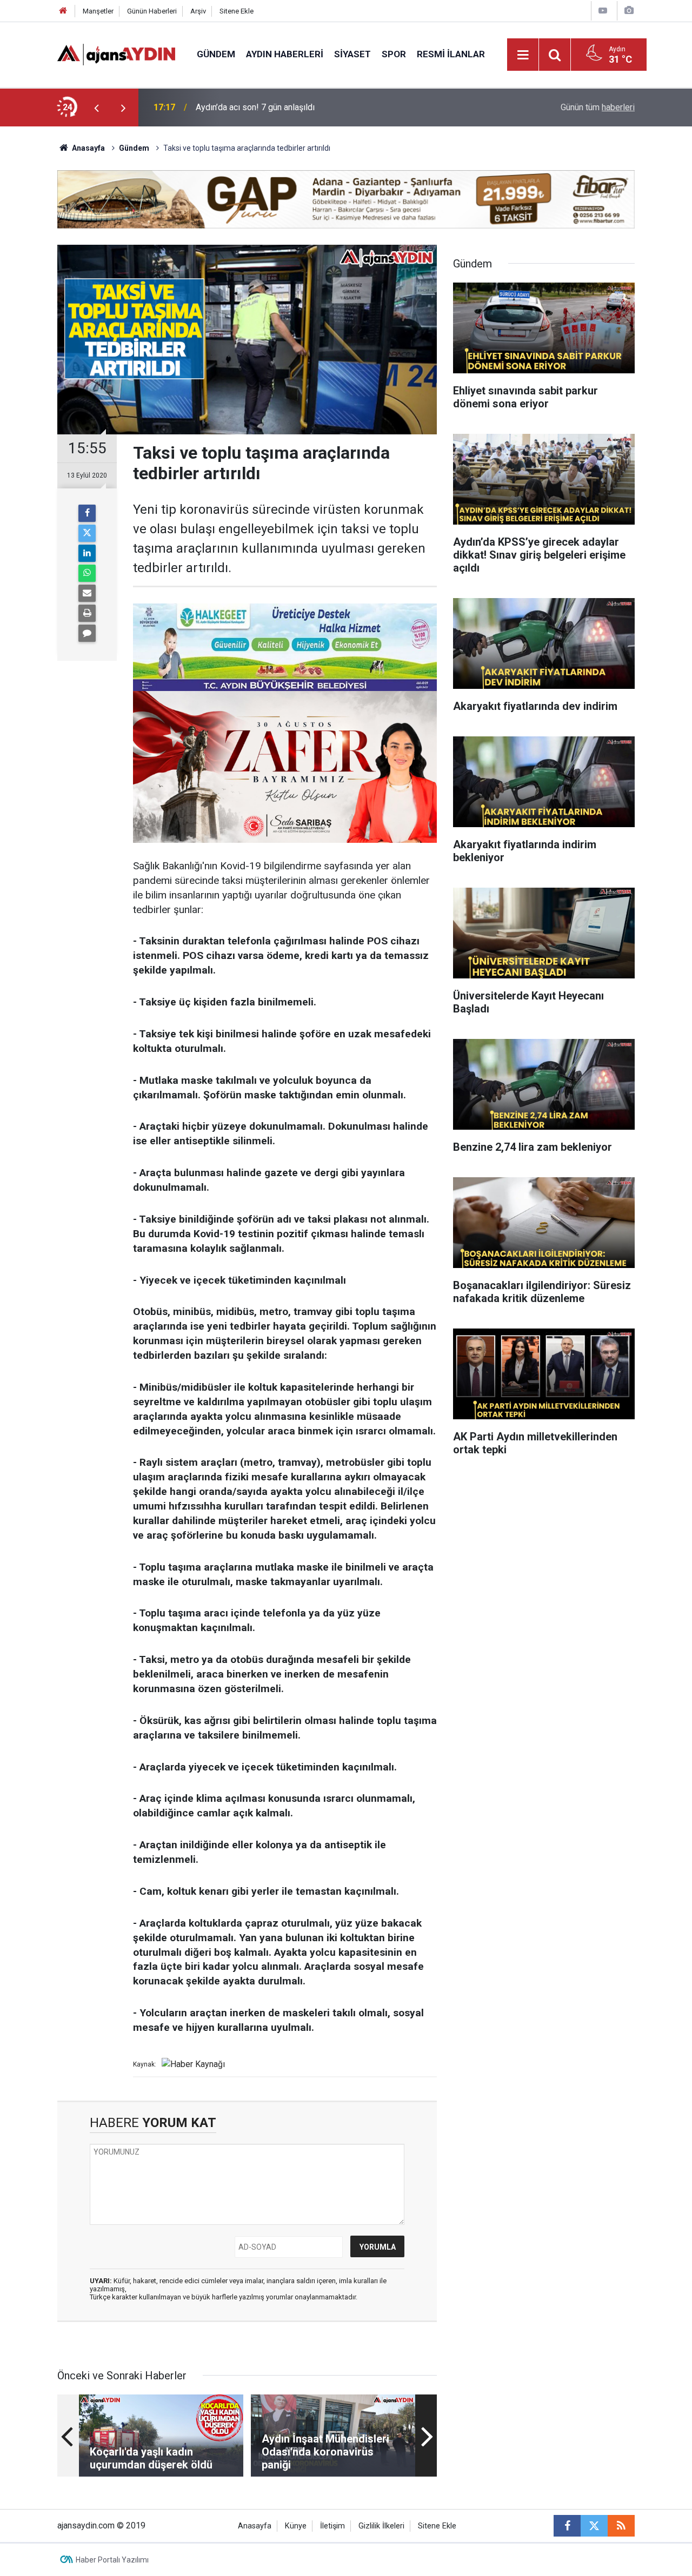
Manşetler (98, 11)
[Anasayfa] (63, 11)
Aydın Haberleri (285, 54)
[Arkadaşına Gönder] (87, 593)
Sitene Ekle (237, 11)
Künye (296, 2526)
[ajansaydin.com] (116, 54)
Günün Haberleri (152, 11)
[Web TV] (603, 11)
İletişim (332, 2526)
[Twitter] (87, 533)
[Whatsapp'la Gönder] (87, 573)
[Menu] (523, 55)
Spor (394, 54)
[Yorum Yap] (87, 633)
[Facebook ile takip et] (567, 2526)
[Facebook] (87, 513)
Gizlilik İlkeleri (381, 2526)
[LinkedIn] (87, 553)
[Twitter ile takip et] (594, 2526)
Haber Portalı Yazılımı (112, 2560)
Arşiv (198, 11)
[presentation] (96, 108)
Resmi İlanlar (451, 54)
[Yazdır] (87, 613)
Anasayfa (88, 148)
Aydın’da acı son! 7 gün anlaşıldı (255, 107)
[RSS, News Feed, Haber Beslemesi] (621, 2526)
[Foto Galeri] (629, 11)
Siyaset (352, 54)
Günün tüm (598, 107)
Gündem (216, 54)
